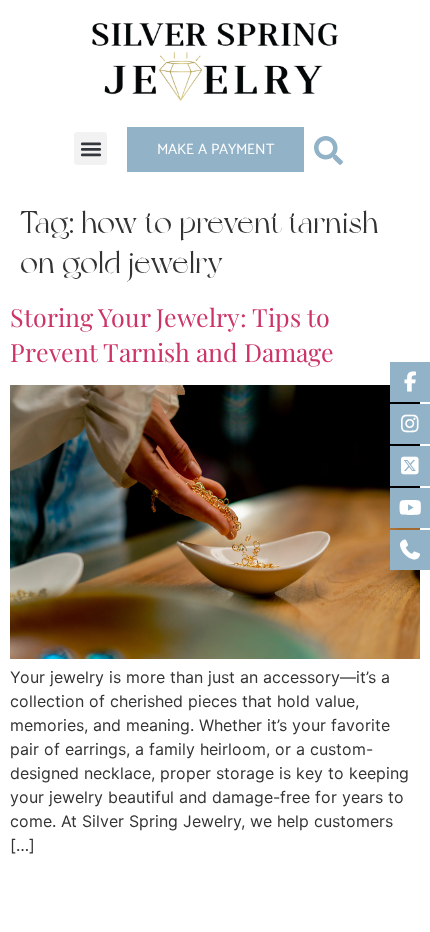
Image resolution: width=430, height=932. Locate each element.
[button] (90, 148)
